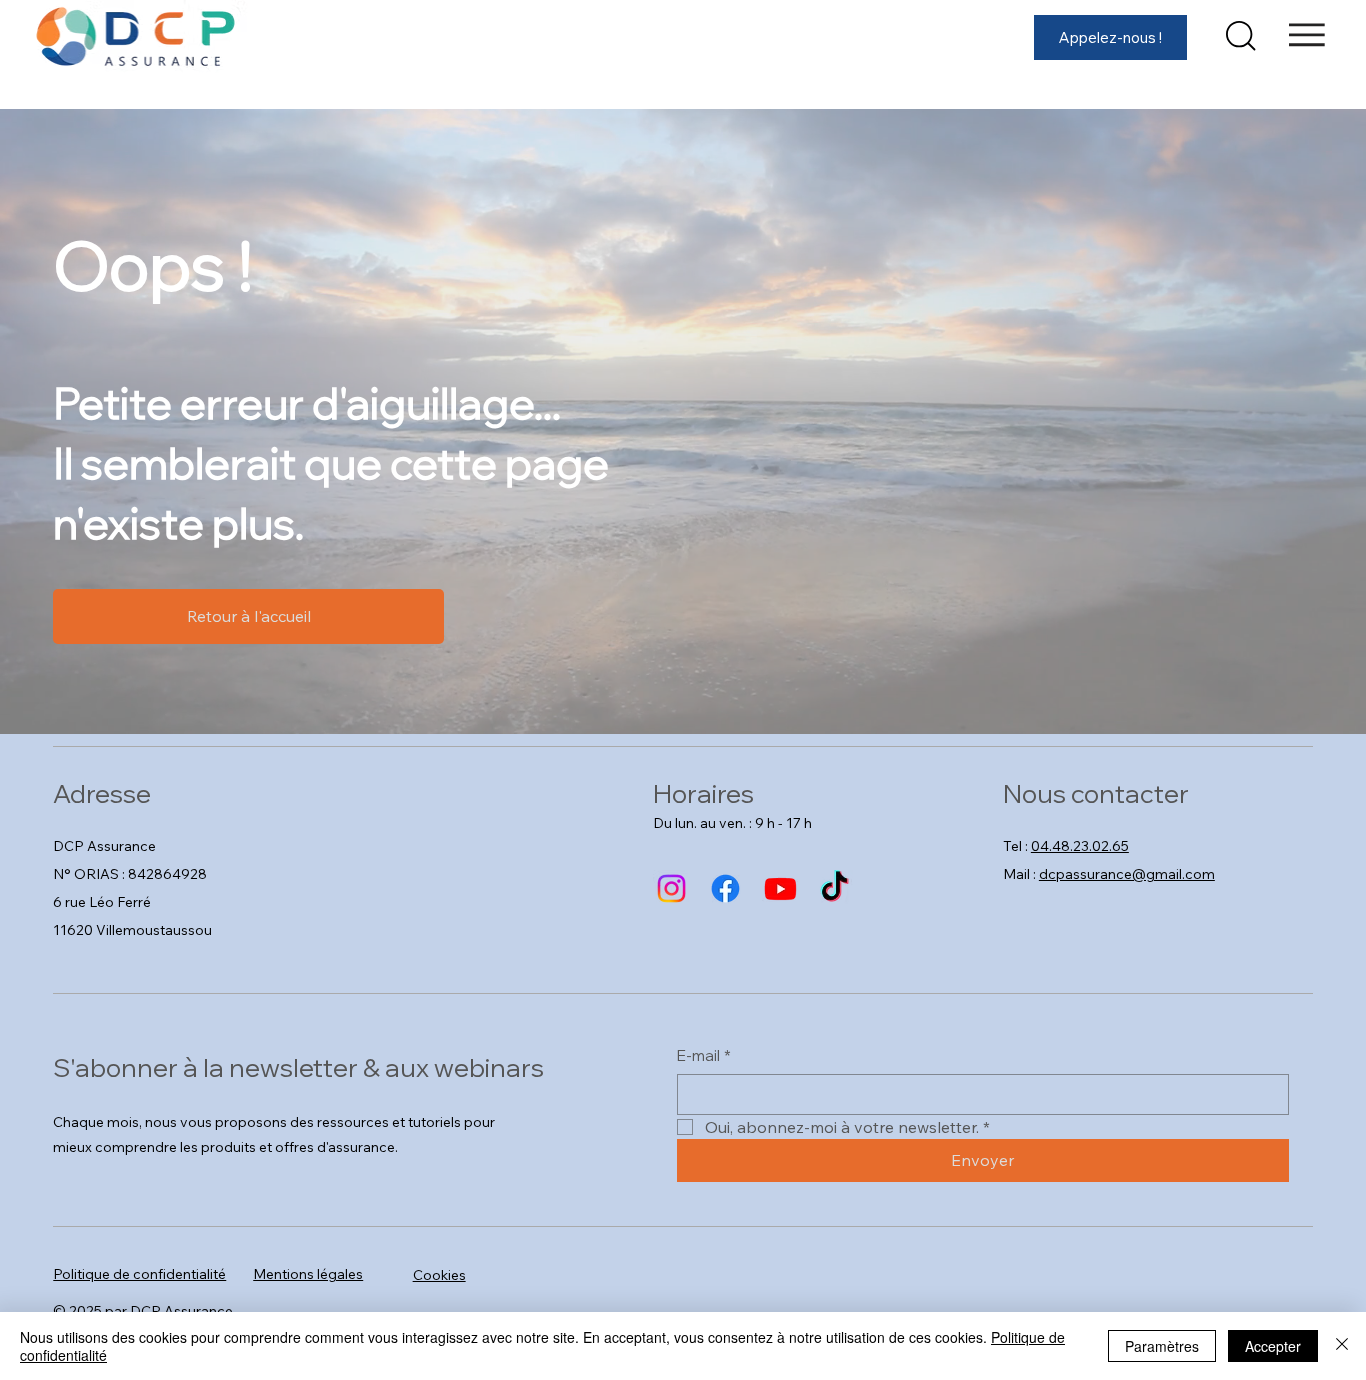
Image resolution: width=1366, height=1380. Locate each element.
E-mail (704, 1055)
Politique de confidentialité (139, 1274)
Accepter (1273, 1346)
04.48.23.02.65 (1080, 846)
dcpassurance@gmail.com (1127, 874)
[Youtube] (780, 888)
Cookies (439, 1275)
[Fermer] (1342, 1346)
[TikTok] (834, 888)
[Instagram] (671, 888)
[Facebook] (725, 888)
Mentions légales (308, 1274)
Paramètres (1162, 1346)
